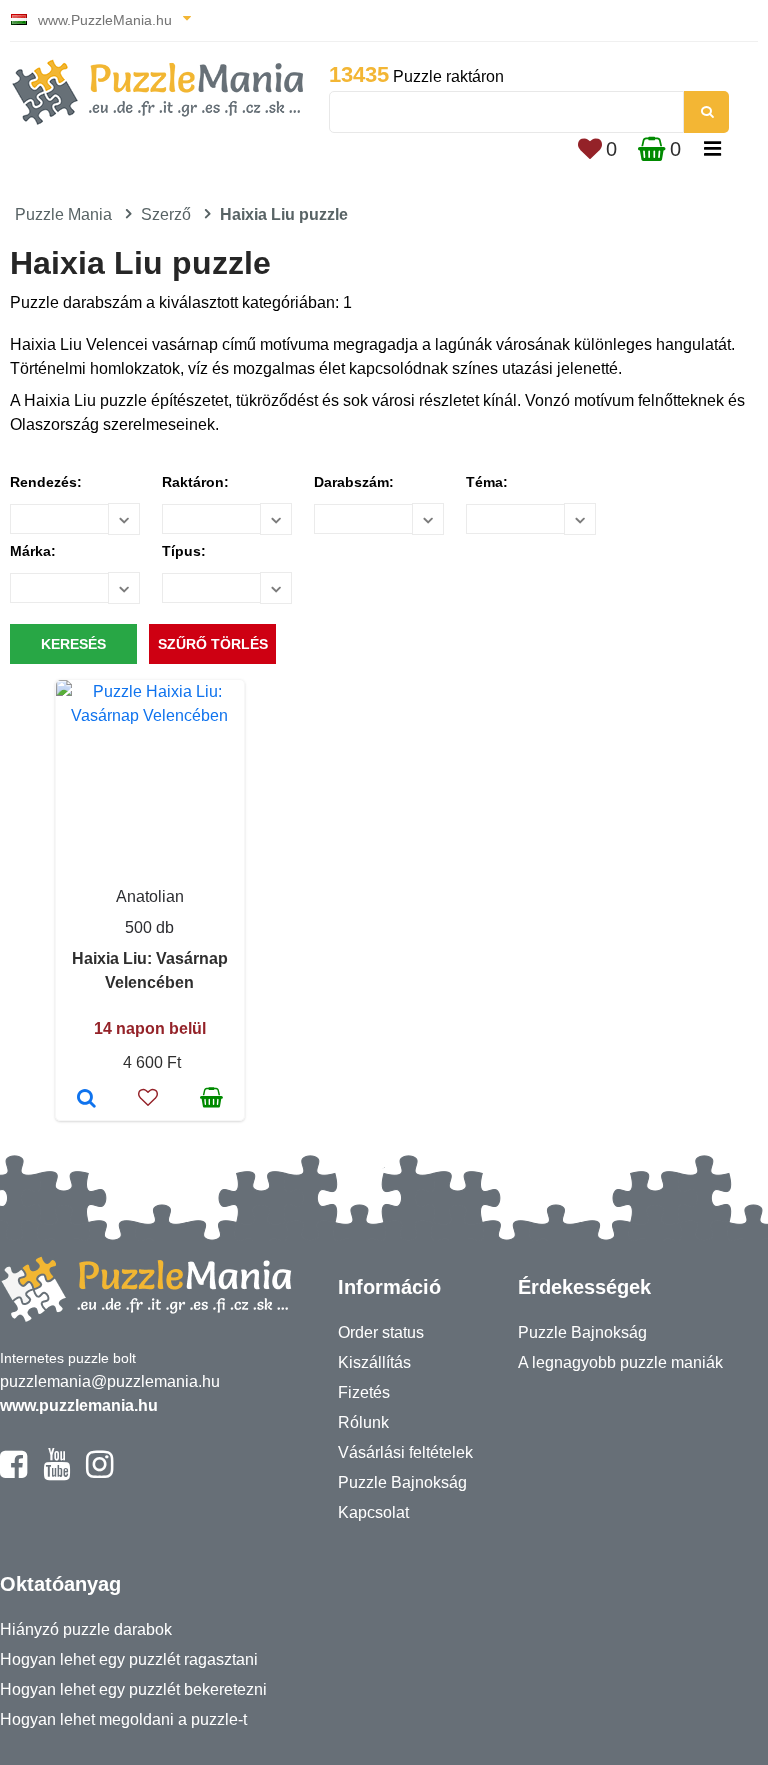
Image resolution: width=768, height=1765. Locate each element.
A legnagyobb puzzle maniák (620, 1362)
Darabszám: (354, 482)
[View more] (150, 715)
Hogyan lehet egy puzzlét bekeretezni (133, 1689)
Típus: (184, 551)
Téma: (487, 482)
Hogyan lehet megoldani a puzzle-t (123, 1719)
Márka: (33, 551)
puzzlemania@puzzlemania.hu (110, 1381)
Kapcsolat (373, 1512)
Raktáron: (195, 482)
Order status (381, 1332)
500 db (149, 927)
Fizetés (364, 1392)
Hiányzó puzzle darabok (86, 1629)
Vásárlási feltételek (405, 1452)
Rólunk (363, 1422)
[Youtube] (56, 1473)
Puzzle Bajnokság (402, 1482)
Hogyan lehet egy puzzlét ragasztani (129, 1659)
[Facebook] (13, 1473)
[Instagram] (99, 1473)
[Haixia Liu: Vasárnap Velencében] (86, 1100)
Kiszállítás (374, 1362)
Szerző (166, 214)
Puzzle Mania (63, 214)
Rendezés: (46, 482)
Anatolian (150, 896)
